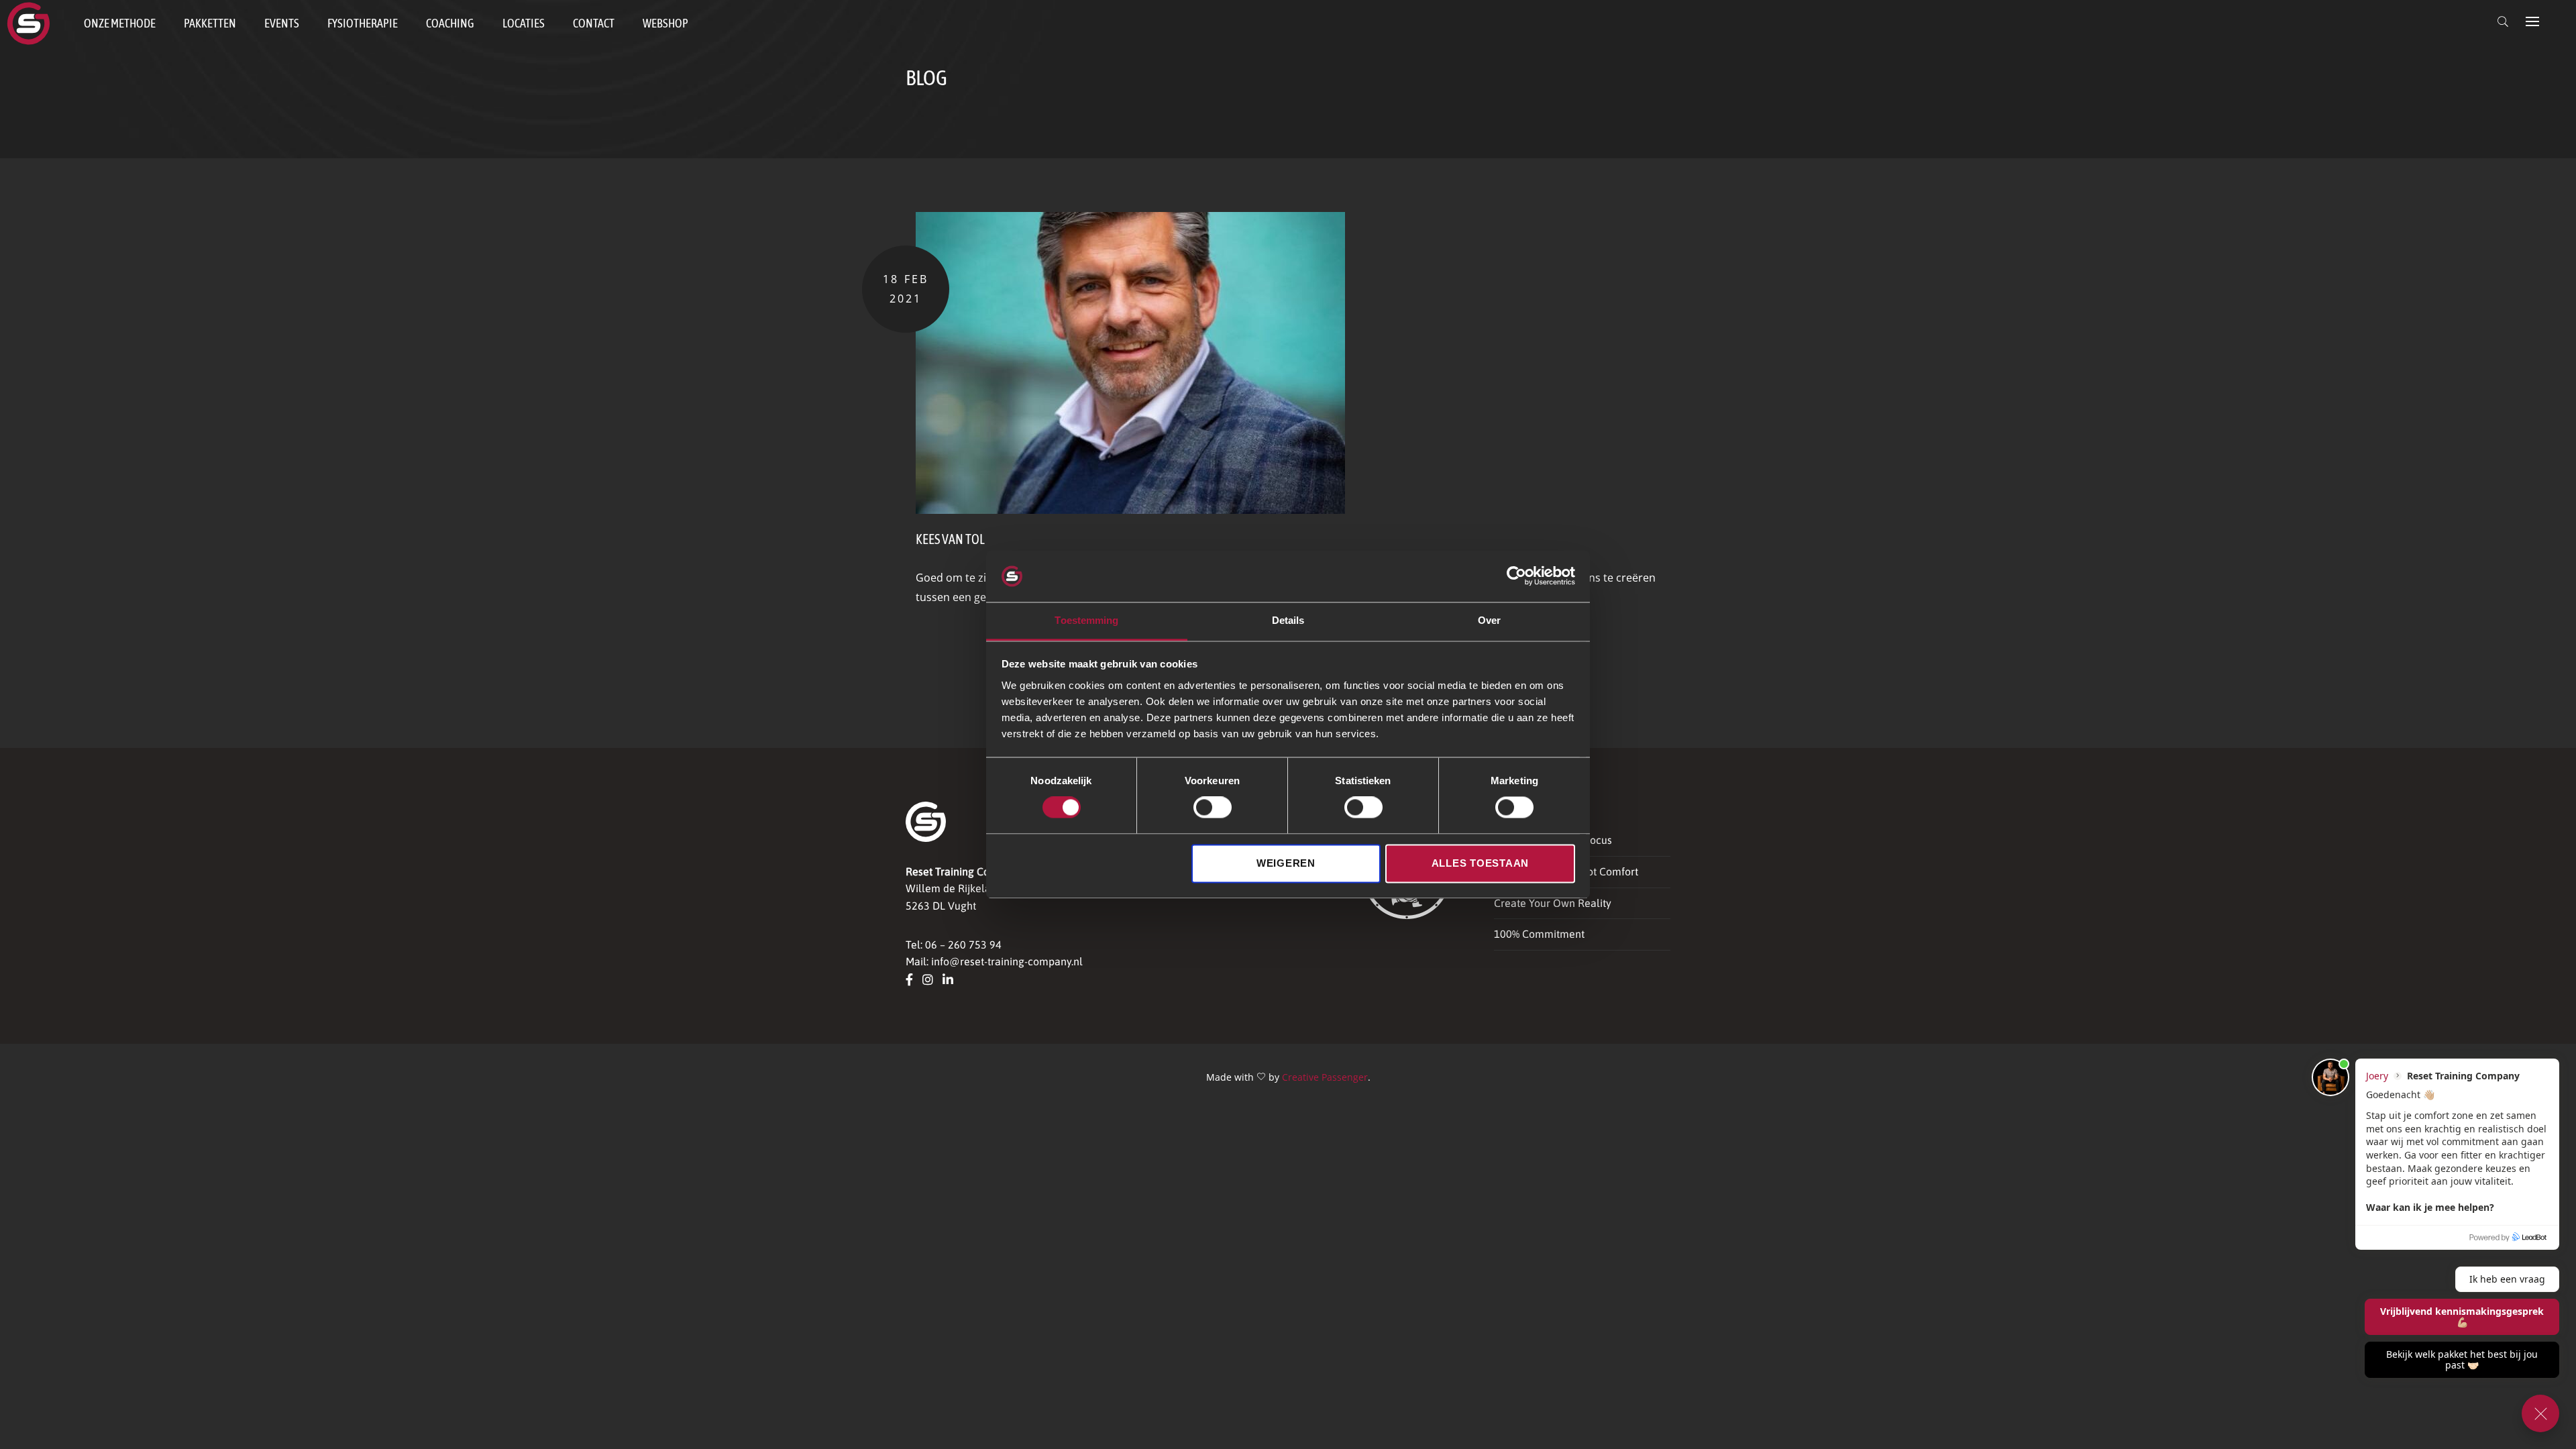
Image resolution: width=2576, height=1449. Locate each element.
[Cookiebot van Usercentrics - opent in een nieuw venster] (1516, 576)
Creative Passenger (1325, 1077)
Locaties (524, 23)
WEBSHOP (665, 23)
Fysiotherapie (363, 23)
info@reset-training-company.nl (1007, 961)
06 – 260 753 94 (963, 945)
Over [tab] (1489, 620)
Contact (594, 23)
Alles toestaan (1481, 863)
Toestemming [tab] (1086, 620)
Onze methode (120, 23)
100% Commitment (1539, 934)
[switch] (1213, 808)
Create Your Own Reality (1553, 903)
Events (282, 23)
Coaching (450, 23)
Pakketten (210, 23)
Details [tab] (1288, 620)
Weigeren (1286, 863)
